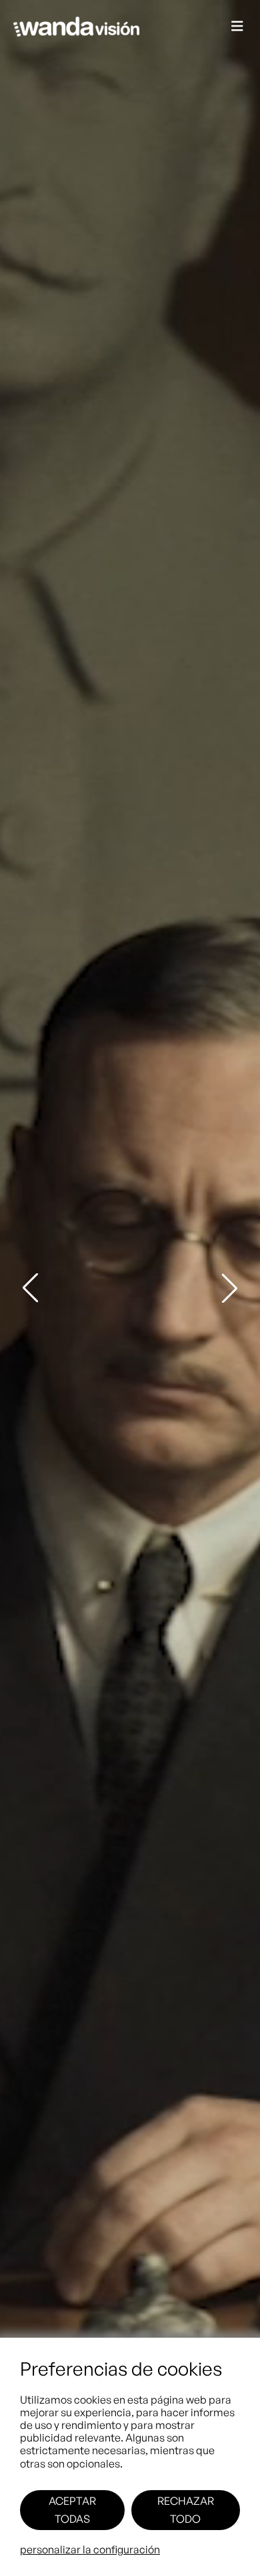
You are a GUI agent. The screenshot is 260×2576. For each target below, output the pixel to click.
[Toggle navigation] (237, 27)
